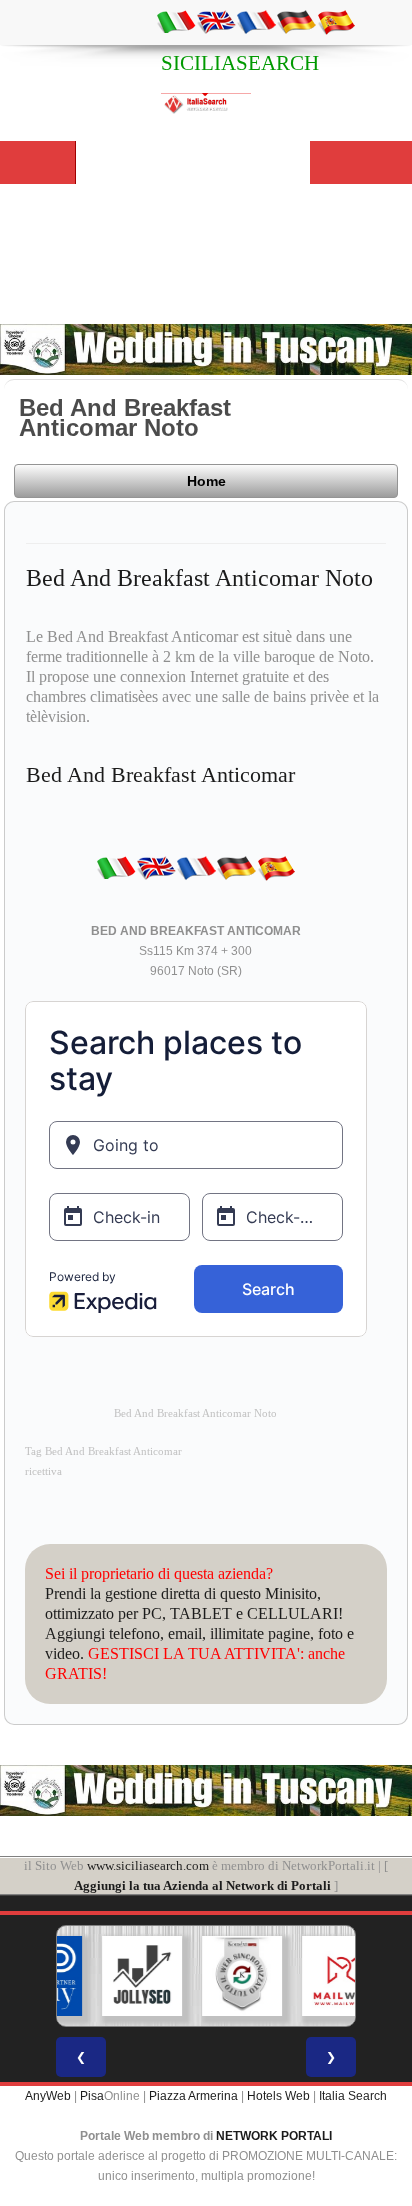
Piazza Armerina (193, 2096)
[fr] (256, 21)
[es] (336, 21)
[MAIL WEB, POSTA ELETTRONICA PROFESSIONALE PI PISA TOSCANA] (313, 1976)
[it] (176, 21)
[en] (216, 21)
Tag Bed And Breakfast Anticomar (103, 1451)
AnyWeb (48, 2096)
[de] (296, 21)
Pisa (92, 2096)
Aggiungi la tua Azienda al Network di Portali (202, 1885)
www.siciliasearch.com (148, 1865)
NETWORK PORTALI (274, 2136)
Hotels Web (278, 2096)
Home (206, 481)
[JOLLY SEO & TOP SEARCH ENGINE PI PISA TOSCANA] (113, 1976)
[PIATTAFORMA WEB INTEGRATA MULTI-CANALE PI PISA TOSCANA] (213, 1976)
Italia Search (353, 2096)
